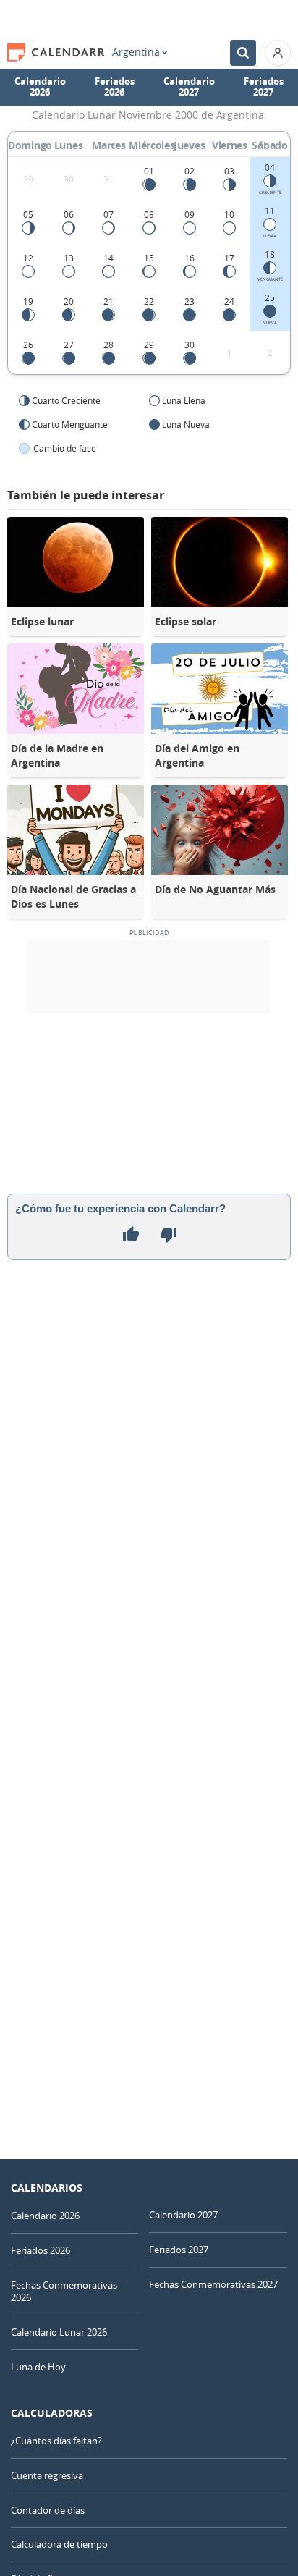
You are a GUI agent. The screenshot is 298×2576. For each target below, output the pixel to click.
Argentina (136, 52)
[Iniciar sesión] (278, 53)
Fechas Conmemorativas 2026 (64, 2291)
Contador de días (48, 2510)
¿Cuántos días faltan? (56, 2441)
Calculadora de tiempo (59, 2544)
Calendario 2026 (40, 87)
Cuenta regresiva (47, 2475)
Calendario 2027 (189, 87)
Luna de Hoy (38, 2367)
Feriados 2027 (264, 87)
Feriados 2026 (115, 87)
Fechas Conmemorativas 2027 (213, 2284)
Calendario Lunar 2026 (59, 2332)
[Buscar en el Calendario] (243, 53)
